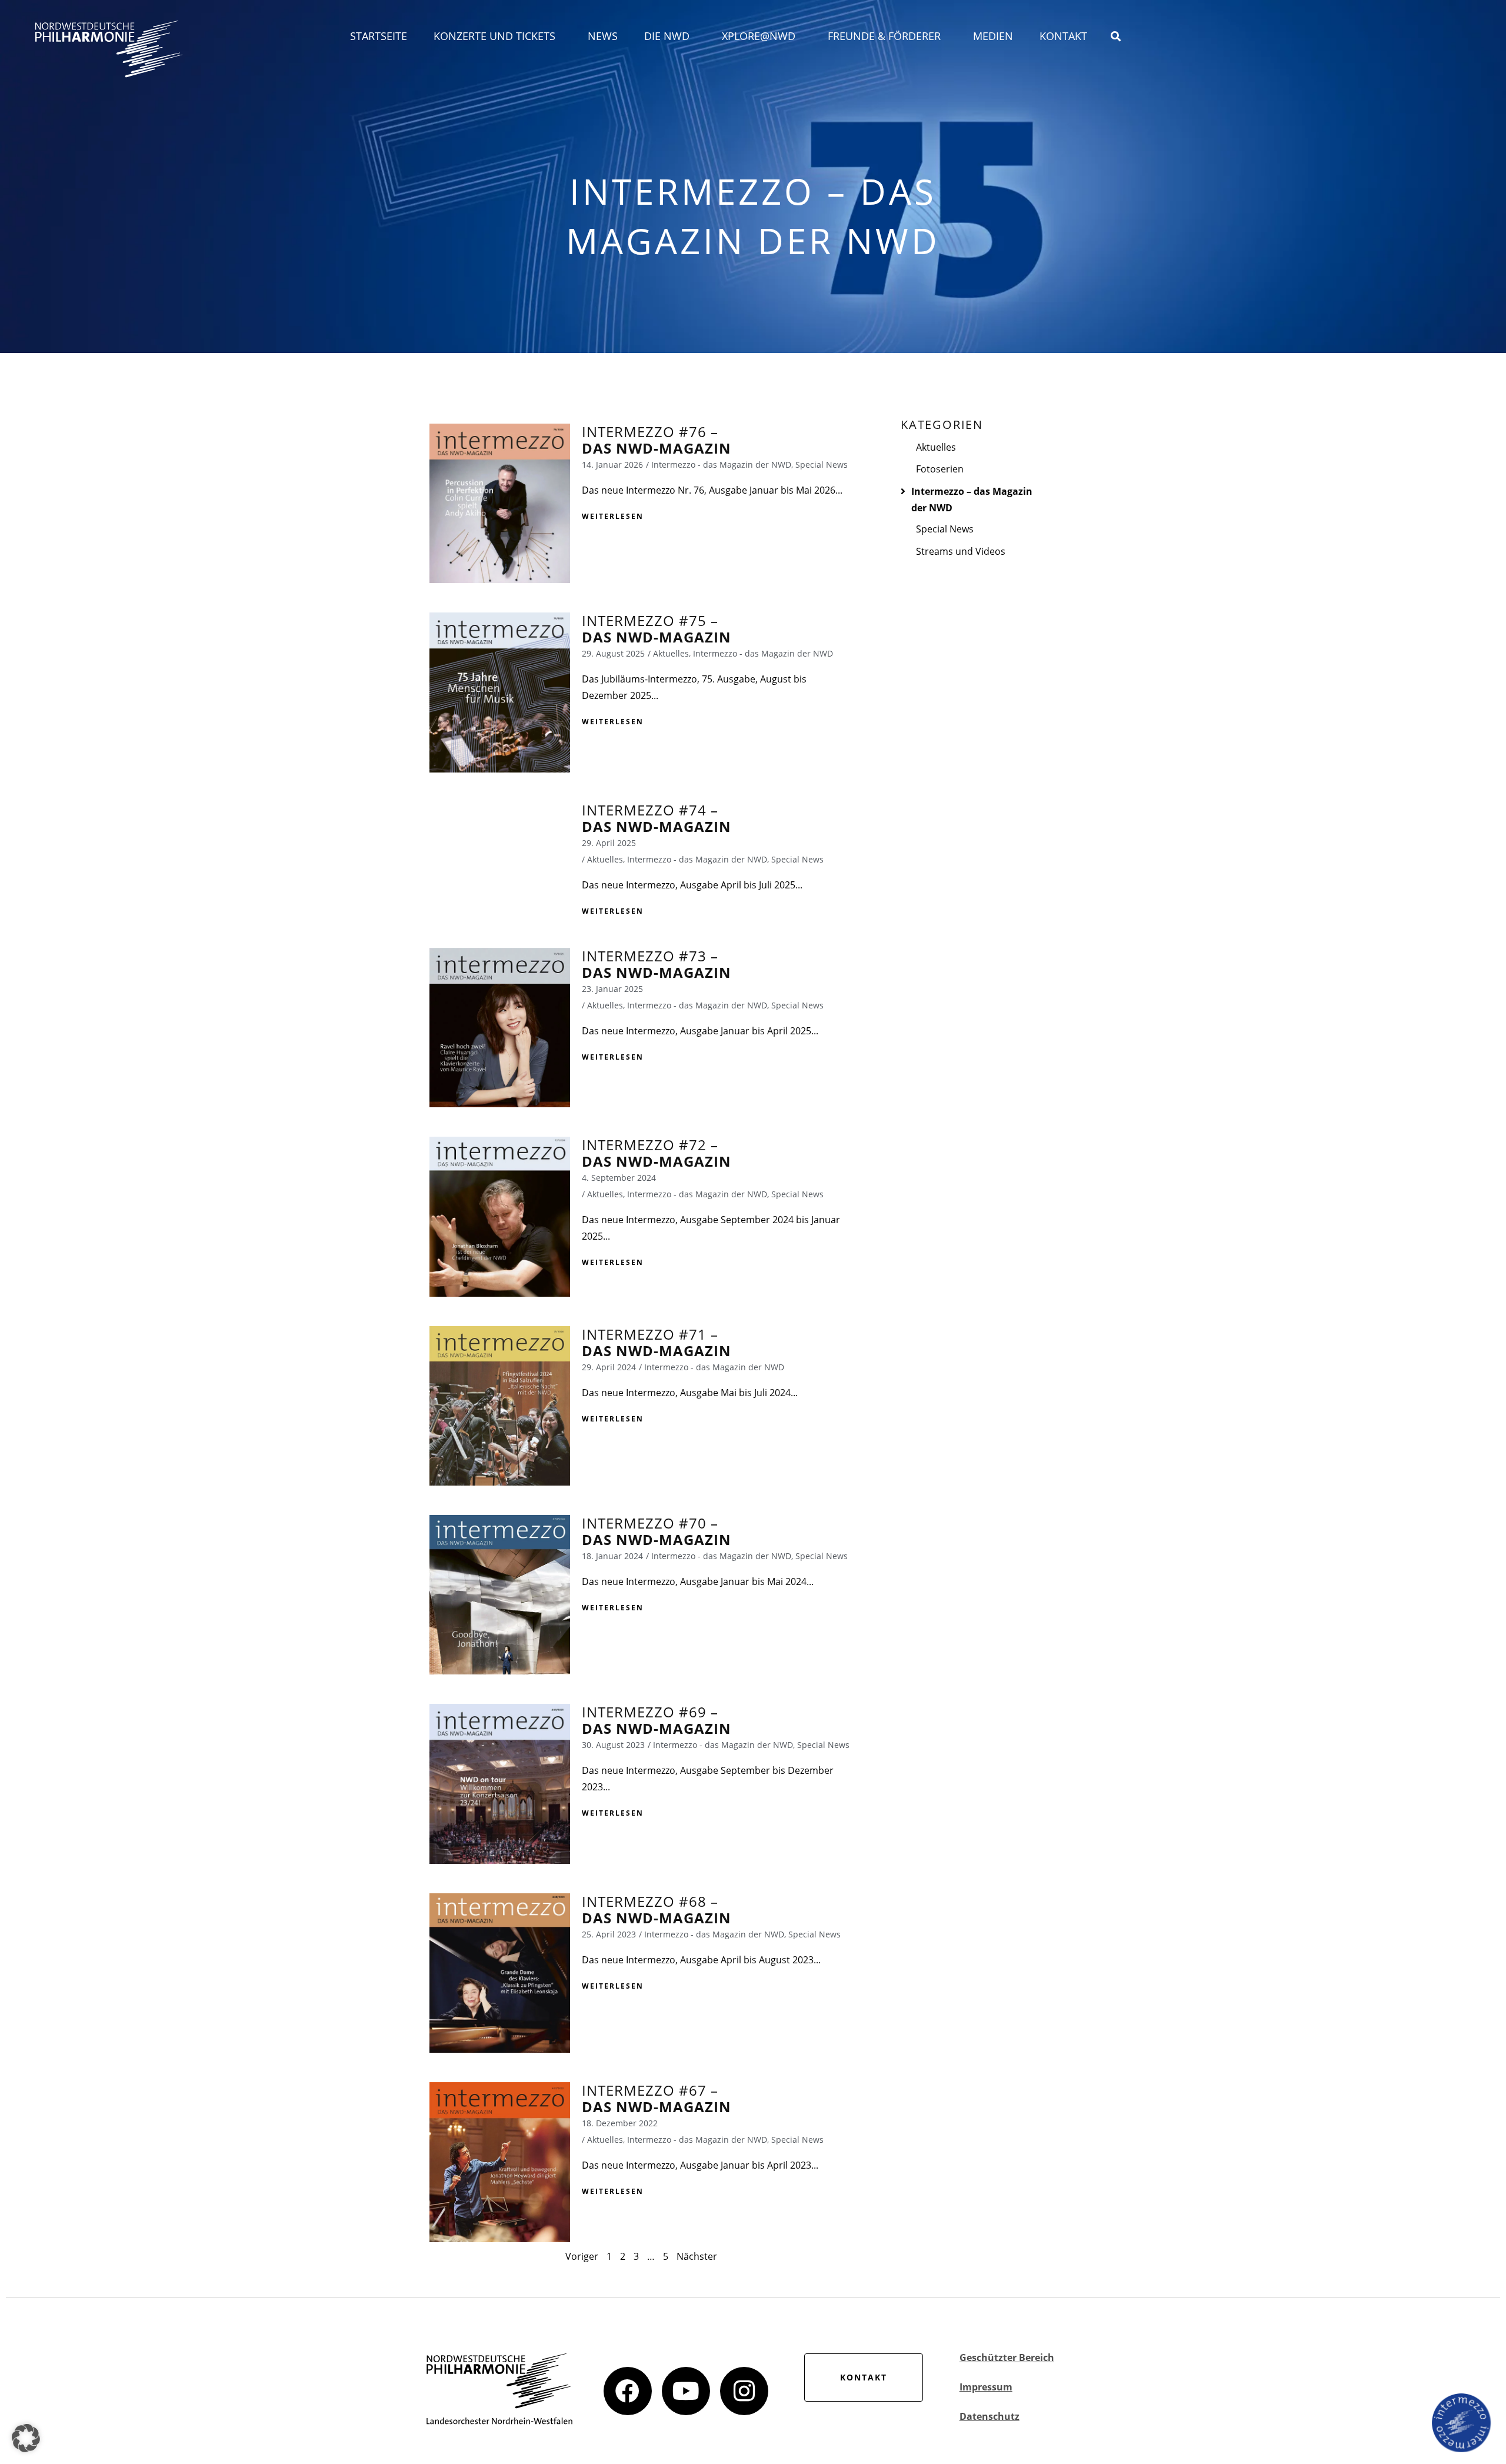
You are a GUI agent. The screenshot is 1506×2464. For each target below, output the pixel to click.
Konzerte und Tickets (494, 36)
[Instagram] (744, 2391)
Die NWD (667, 36)
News (603, 36)
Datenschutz (989, 2416)
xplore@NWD (759, 36)
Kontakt (1063, 36)
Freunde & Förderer (884, 36)
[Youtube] (686, 2391)
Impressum (986, 2387)
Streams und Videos (961, 551)
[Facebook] (628, 2391)
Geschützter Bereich (1007, 2358)
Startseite (379, 36)
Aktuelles (936, 447)
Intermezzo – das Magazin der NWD (972, 500)
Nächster (697, 2256)
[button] (26, 2438)
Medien (993, 36)
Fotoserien (940, 469)
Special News (945, 529)
